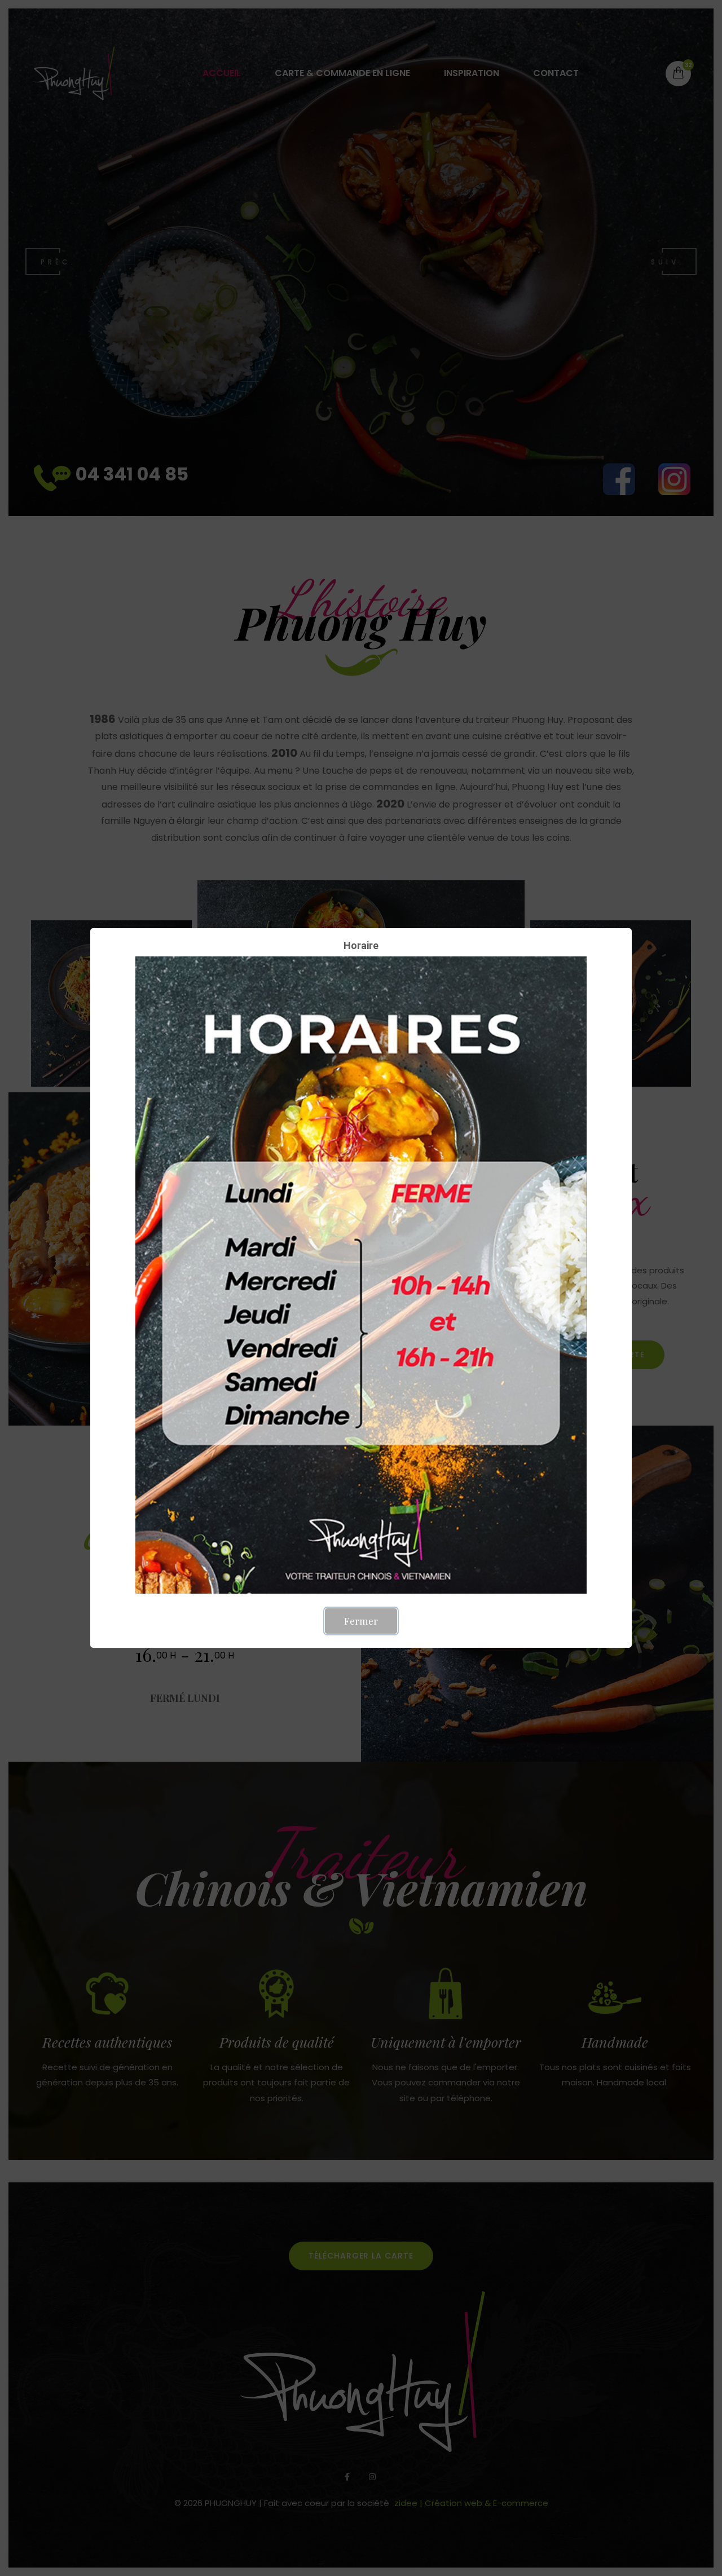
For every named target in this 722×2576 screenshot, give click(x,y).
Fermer (361, 1621)
